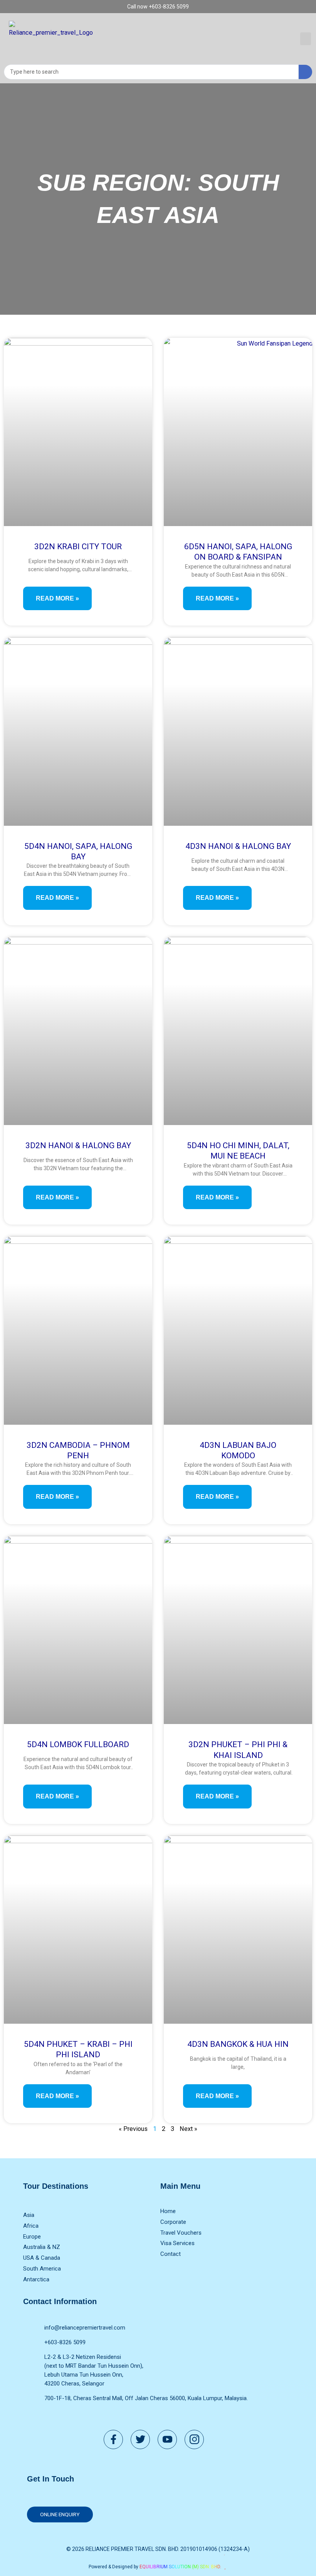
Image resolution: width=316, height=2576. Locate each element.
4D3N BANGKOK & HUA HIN (238, 2044)
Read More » (57, 598)
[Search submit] (305, 72)
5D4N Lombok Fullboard (78, 1744)
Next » (188, 2129)
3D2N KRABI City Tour (78, 547)
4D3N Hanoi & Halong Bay (238, 846)
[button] (306, 39)
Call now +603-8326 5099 (158, 7)
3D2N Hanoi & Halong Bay (78, 1145)
